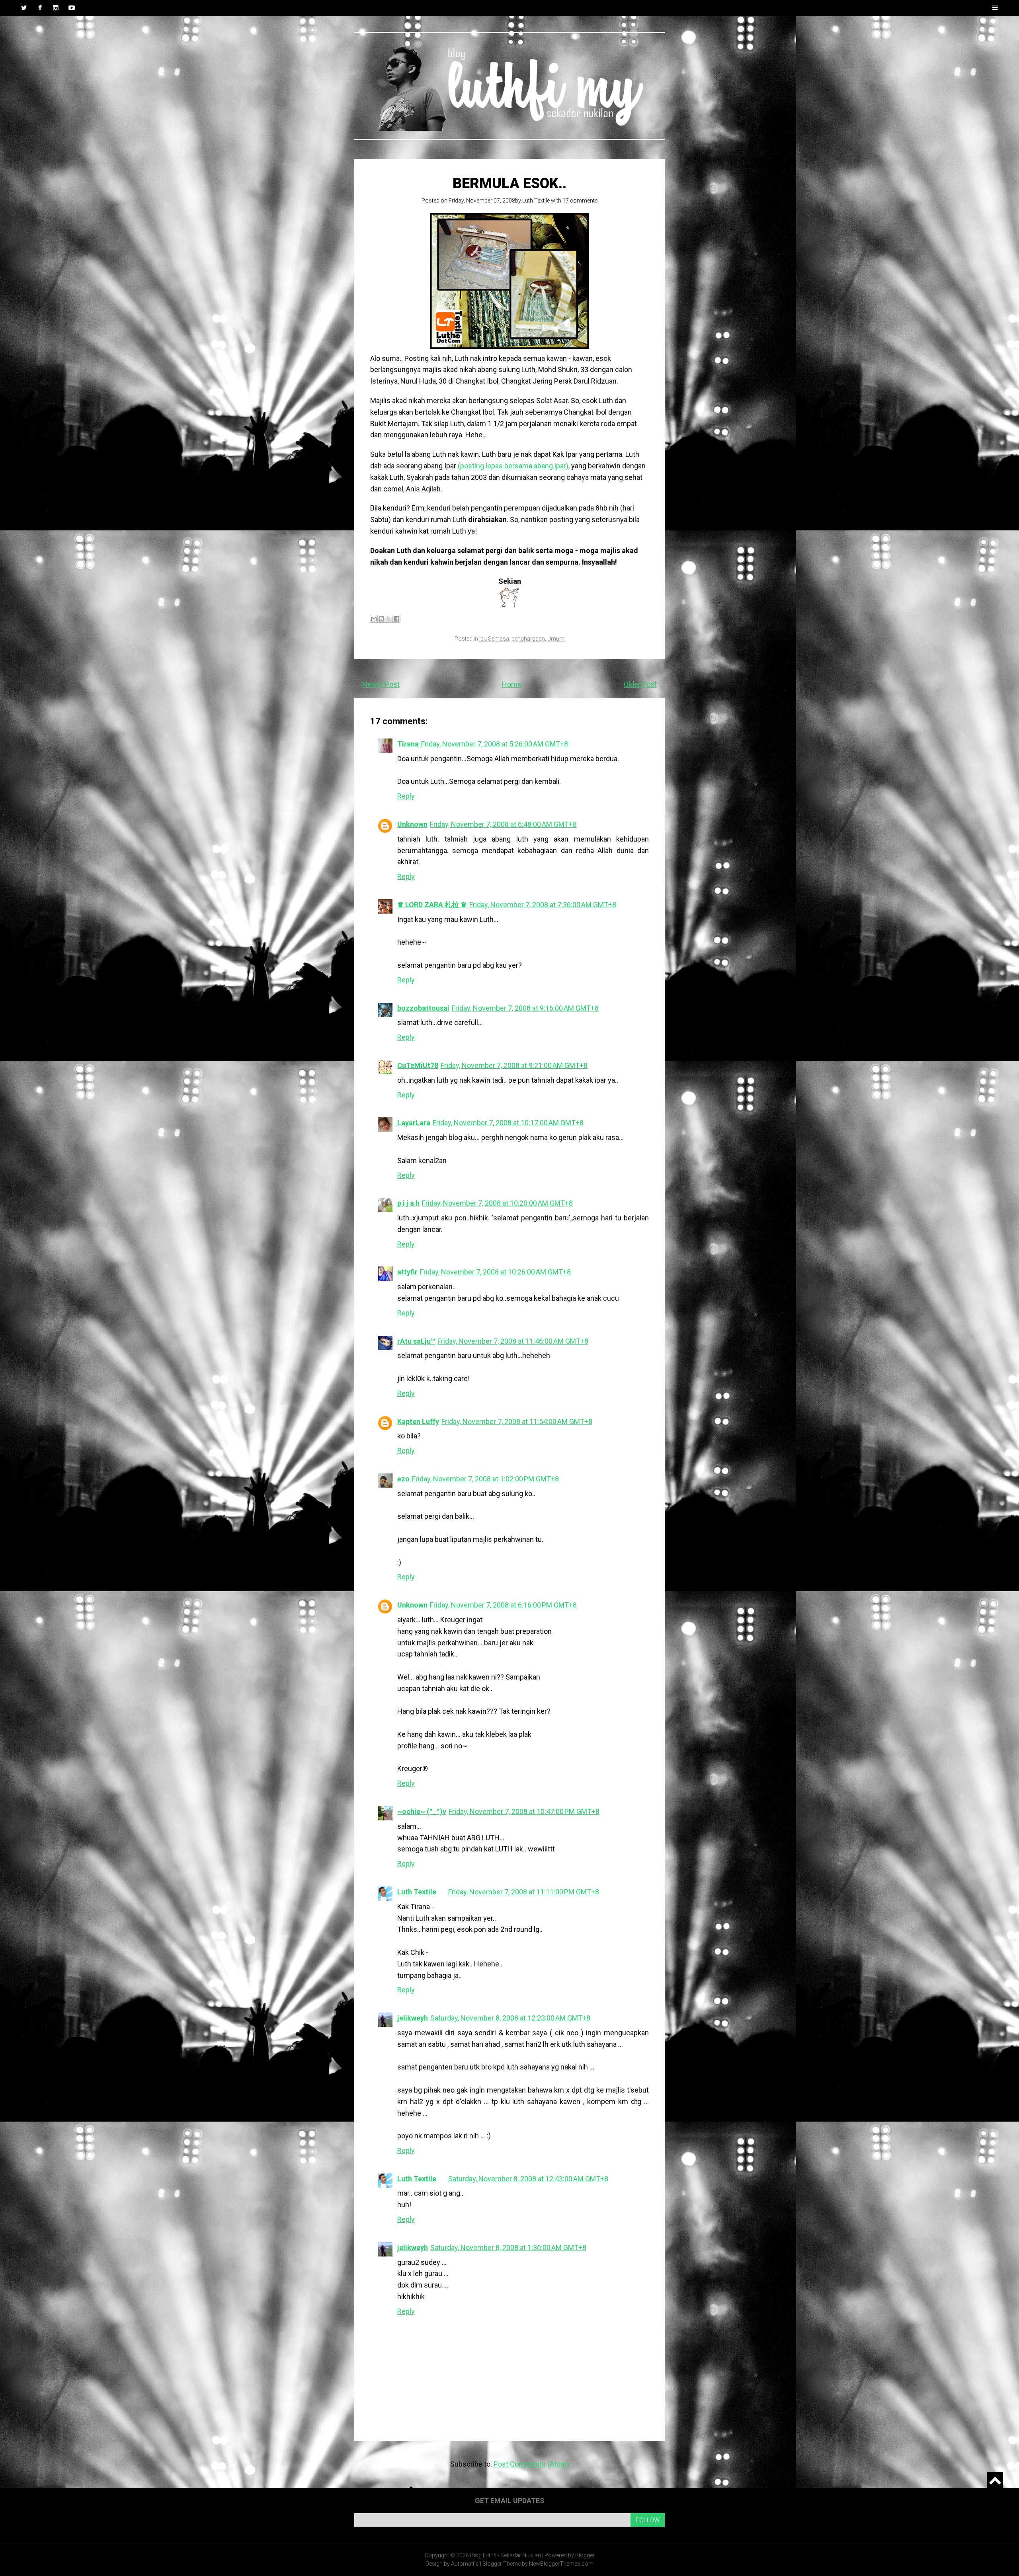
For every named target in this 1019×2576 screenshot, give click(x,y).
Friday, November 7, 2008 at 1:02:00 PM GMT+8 (485, 1479)
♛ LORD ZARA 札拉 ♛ (432, 905)
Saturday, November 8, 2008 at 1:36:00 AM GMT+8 (508, 2248)
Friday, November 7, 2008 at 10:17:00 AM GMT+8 (508, 1123)
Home (512, 684)
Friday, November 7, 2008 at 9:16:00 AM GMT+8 (525, 1008)
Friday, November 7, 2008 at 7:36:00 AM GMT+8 (543, 905)
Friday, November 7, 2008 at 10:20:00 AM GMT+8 (497, 1203)
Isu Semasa (494, 639)
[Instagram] (56, 8)
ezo (403, 1479)
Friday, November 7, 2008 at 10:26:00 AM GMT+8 (495, 1272)
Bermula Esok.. (509, 183)
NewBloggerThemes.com (561, 2564)
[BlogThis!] (381, 619)
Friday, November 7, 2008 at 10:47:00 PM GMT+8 (524, 1811)
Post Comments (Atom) (531, 2464)
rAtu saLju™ (416, 1341)
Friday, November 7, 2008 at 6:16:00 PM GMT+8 (503, 1605)
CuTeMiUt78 (418, 1065)
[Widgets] (995, 2480)
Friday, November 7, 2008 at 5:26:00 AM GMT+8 (495, 744)
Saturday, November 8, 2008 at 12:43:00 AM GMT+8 (528, 2179)
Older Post (640, 684)
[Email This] (374, 619)
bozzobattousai (423, 1008)
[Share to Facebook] (396, 619)
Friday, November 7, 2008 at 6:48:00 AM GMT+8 (503, 824)
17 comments (580, 201)
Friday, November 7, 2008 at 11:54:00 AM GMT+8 (517, 1421)
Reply (406, 796)
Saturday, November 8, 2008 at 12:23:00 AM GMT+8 (510, 2018)
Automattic (465, 2564)
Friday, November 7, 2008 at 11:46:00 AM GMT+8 (513, 1341)
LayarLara (414, 1123)
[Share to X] (389, 619)
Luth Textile (536, 201)
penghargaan (528, 639)
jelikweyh (413, 2018)
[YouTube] (72, 8)
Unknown (412, 824)
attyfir (407, 1272)
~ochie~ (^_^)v (422, 1811)
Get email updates (510, 2501)
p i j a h (408, 1203)
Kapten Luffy (418, 1421)
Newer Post (381, 684)
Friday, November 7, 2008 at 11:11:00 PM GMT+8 (524, 1892)
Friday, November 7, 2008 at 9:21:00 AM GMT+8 (514, 1065)
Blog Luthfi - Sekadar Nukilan (506, 2555)
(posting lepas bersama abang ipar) (513, 466)
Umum (556, 639)
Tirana (408, 744)
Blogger (585, 2555)
